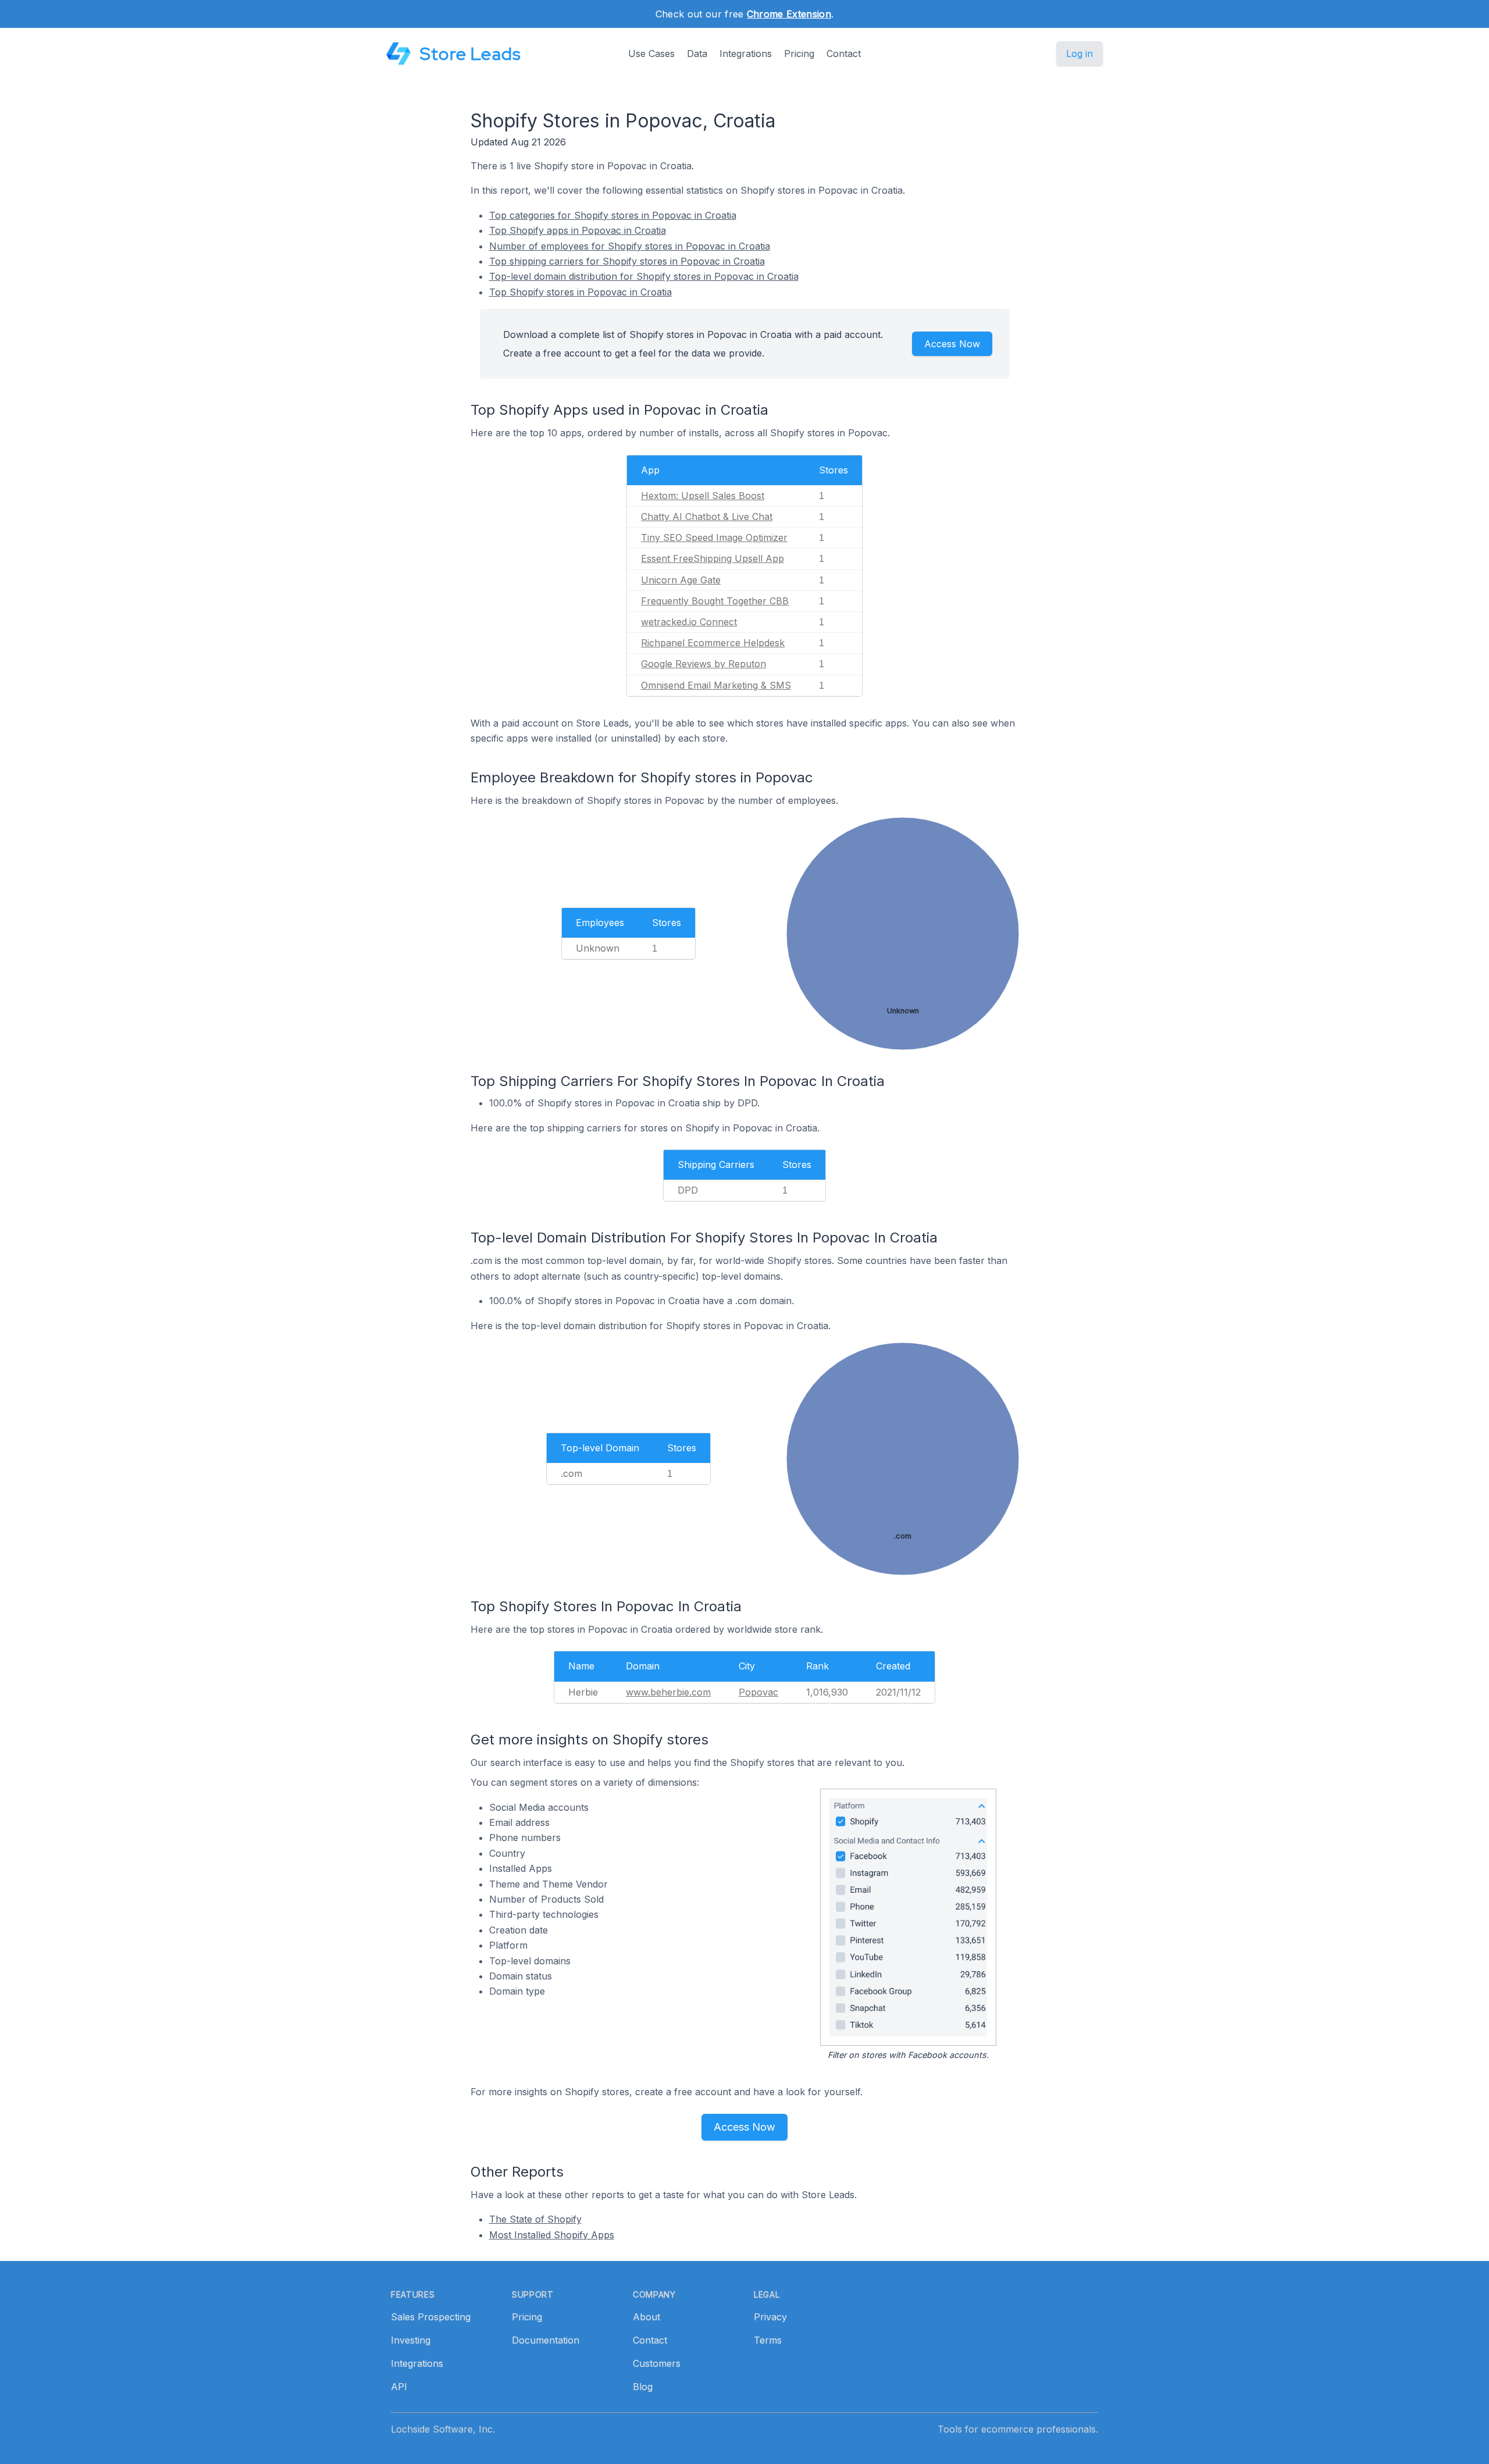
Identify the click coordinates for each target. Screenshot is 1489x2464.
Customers (657, 2363)
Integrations (746, 54)
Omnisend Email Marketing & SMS (716, 685)
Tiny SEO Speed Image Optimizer (714, 537)
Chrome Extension (789, 14)
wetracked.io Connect (689, 622)
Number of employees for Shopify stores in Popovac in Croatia (630, 246)
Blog (643, 2387)
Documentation (546, 2340)
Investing (411, 2340)
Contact (844, 54)
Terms (768, 2340)
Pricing (799, 54)
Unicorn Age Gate (681, 580)
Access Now (952, 344)
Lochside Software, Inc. (443, 2429)
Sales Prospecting (431, 2317)
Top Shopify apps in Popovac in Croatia (578, 230)
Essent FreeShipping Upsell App (713, 558)
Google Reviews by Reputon (703, 664)
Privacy (770, 2317)
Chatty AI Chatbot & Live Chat (707, 517)
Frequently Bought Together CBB (715, 601)
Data (697, 54)
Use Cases (651, 54)
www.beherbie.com (668, 1692)
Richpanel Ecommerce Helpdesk (713, 643)
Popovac (758, 1692)
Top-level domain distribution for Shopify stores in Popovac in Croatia (644, 276)
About (646, 2317)
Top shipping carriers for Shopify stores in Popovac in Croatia (627, 261)
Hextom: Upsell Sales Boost (703, 496)
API (399, 2387)
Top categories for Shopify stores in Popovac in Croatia (613, 215)
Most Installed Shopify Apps (552, 2235)
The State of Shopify (535, 2219)
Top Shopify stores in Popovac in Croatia (580, 292)
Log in (1080, 54)
